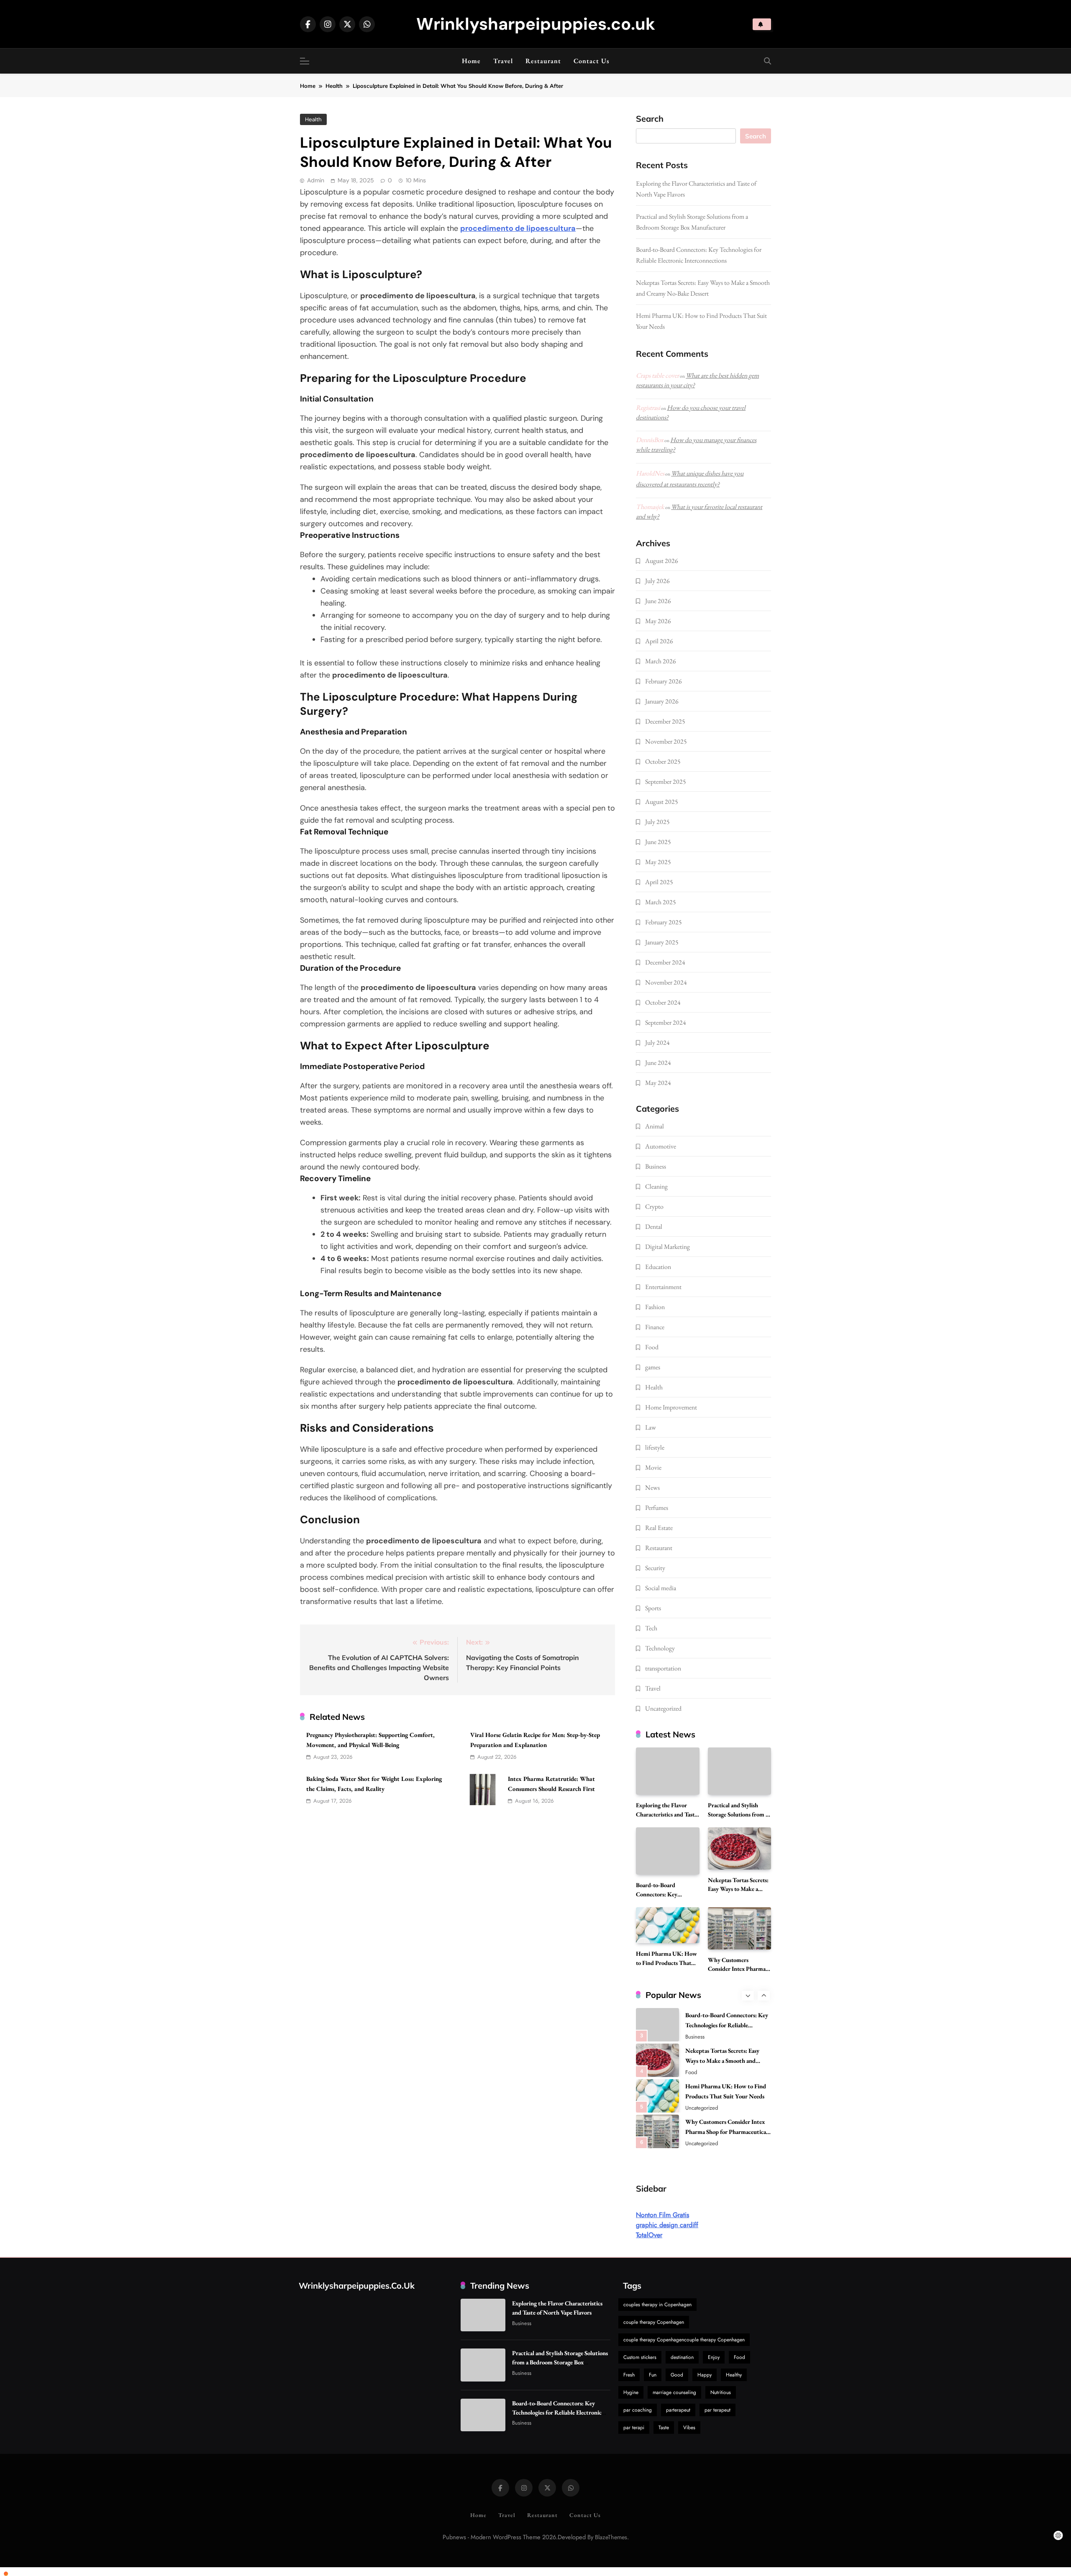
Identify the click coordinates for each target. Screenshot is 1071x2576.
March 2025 (661, 902)
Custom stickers (640, 2357)
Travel (503, 61)
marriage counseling (674, 2392)
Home (471, 61)
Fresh (629, 2375)
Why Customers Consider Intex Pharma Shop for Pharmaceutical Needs (726, 2132)
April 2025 (659, 882)
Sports (653, 1608)
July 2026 (657, 581)
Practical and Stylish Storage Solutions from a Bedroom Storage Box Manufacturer (560, 2362)
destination (682, 2357)
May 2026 (658, 621)
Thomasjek (650, 507)
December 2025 (665, 721)
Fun (653, 2375)
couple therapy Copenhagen (654, 2322)
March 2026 (661, 661)
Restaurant (543, 61)
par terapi (634, 2428)
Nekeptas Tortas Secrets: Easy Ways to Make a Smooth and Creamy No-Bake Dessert (722, 2061)
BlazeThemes (611, 2537)
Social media (661, 1588)
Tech (651, 1628)
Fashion (655, 1307)
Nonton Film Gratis (662, 2215)
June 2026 (658, 601)
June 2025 (658, 842)
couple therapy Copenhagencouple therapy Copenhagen (684, 2340)
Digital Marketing (667, 1247)
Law (651, 1427)
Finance (655, 1327)
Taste (664, 2428)
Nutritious (721, 2392)
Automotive (661, 1146)
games (653, 1367)
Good (677, 2375)
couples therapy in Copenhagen (657, 2305)
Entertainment (663, 1287)
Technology (660, 1648)
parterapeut (678, 2410)
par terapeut (717, 2410)
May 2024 (658, 1083)
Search (650, 119)
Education (658, 1267)
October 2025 (663, 761)
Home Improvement (671, 1407)
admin (316, 180)
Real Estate (659, 1528)
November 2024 (666, 982)
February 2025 (664, 922)
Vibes (689, 2428)
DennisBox (650, 440)
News (652, 1488)
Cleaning (656, 1186)
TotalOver (649, 2235)
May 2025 (658, 862)
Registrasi (648, 408)
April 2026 (659, 641)
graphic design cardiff (667, 2225)
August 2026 (662, 561)
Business (656, 1166)
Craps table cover (657, 375)
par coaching (638, 2410)
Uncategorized (663, 1708)
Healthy (734, 2375)
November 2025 (666, 741)
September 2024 (666, 1022)
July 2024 (657, 1042)
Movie (653, 1467)
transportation (663, 1668)
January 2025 (662, 942)
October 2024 (663, 1002)
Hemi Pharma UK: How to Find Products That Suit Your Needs (666, 1963)
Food (652, 1347)
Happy (705, 2375)
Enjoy (714, 2357)
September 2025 (666, 781)
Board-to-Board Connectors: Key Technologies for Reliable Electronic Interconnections (727, 2025)
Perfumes (657, 1508)
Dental (654, 1227)
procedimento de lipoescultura (518, 228)
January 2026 (662, 701)
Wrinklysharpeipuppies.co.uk (536, 24)
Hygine (631, 2392)
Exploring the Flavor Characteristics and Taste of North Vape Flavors (666, 1814)
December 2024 (665, 962)
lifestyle (655, 1447)
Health (313, 119)
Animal (655, 1126)
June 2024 (658, 1063)
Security (655, 1568)
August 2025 (662, 802)
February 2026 (664, 681)
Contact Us (592, 61)
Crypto (654, 1206)
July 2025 (657, 822)
